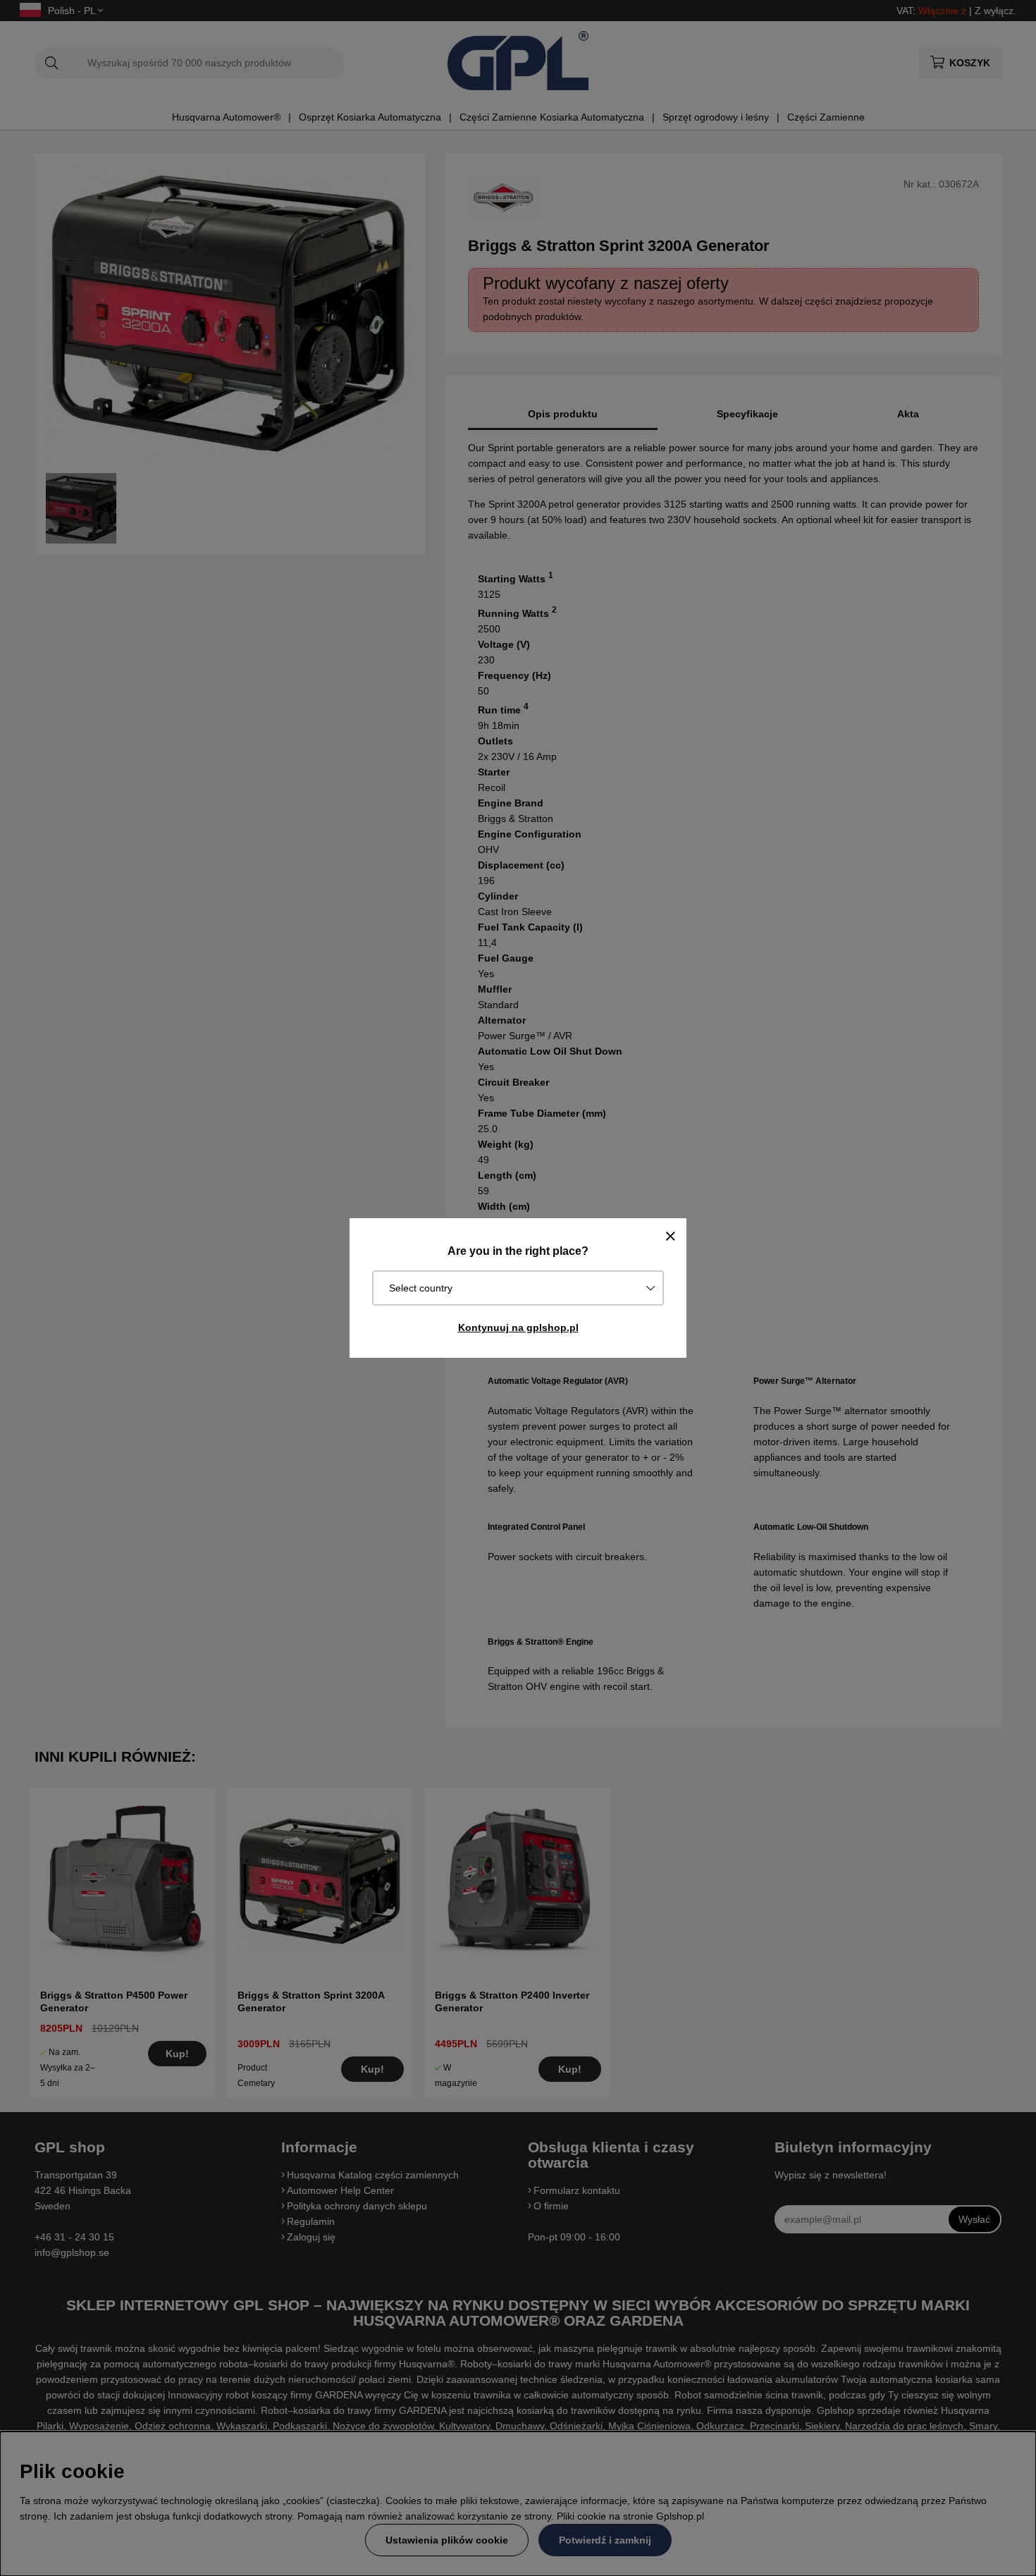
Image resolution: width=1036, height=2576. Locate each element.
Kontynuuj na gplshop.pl (518, 1327)
